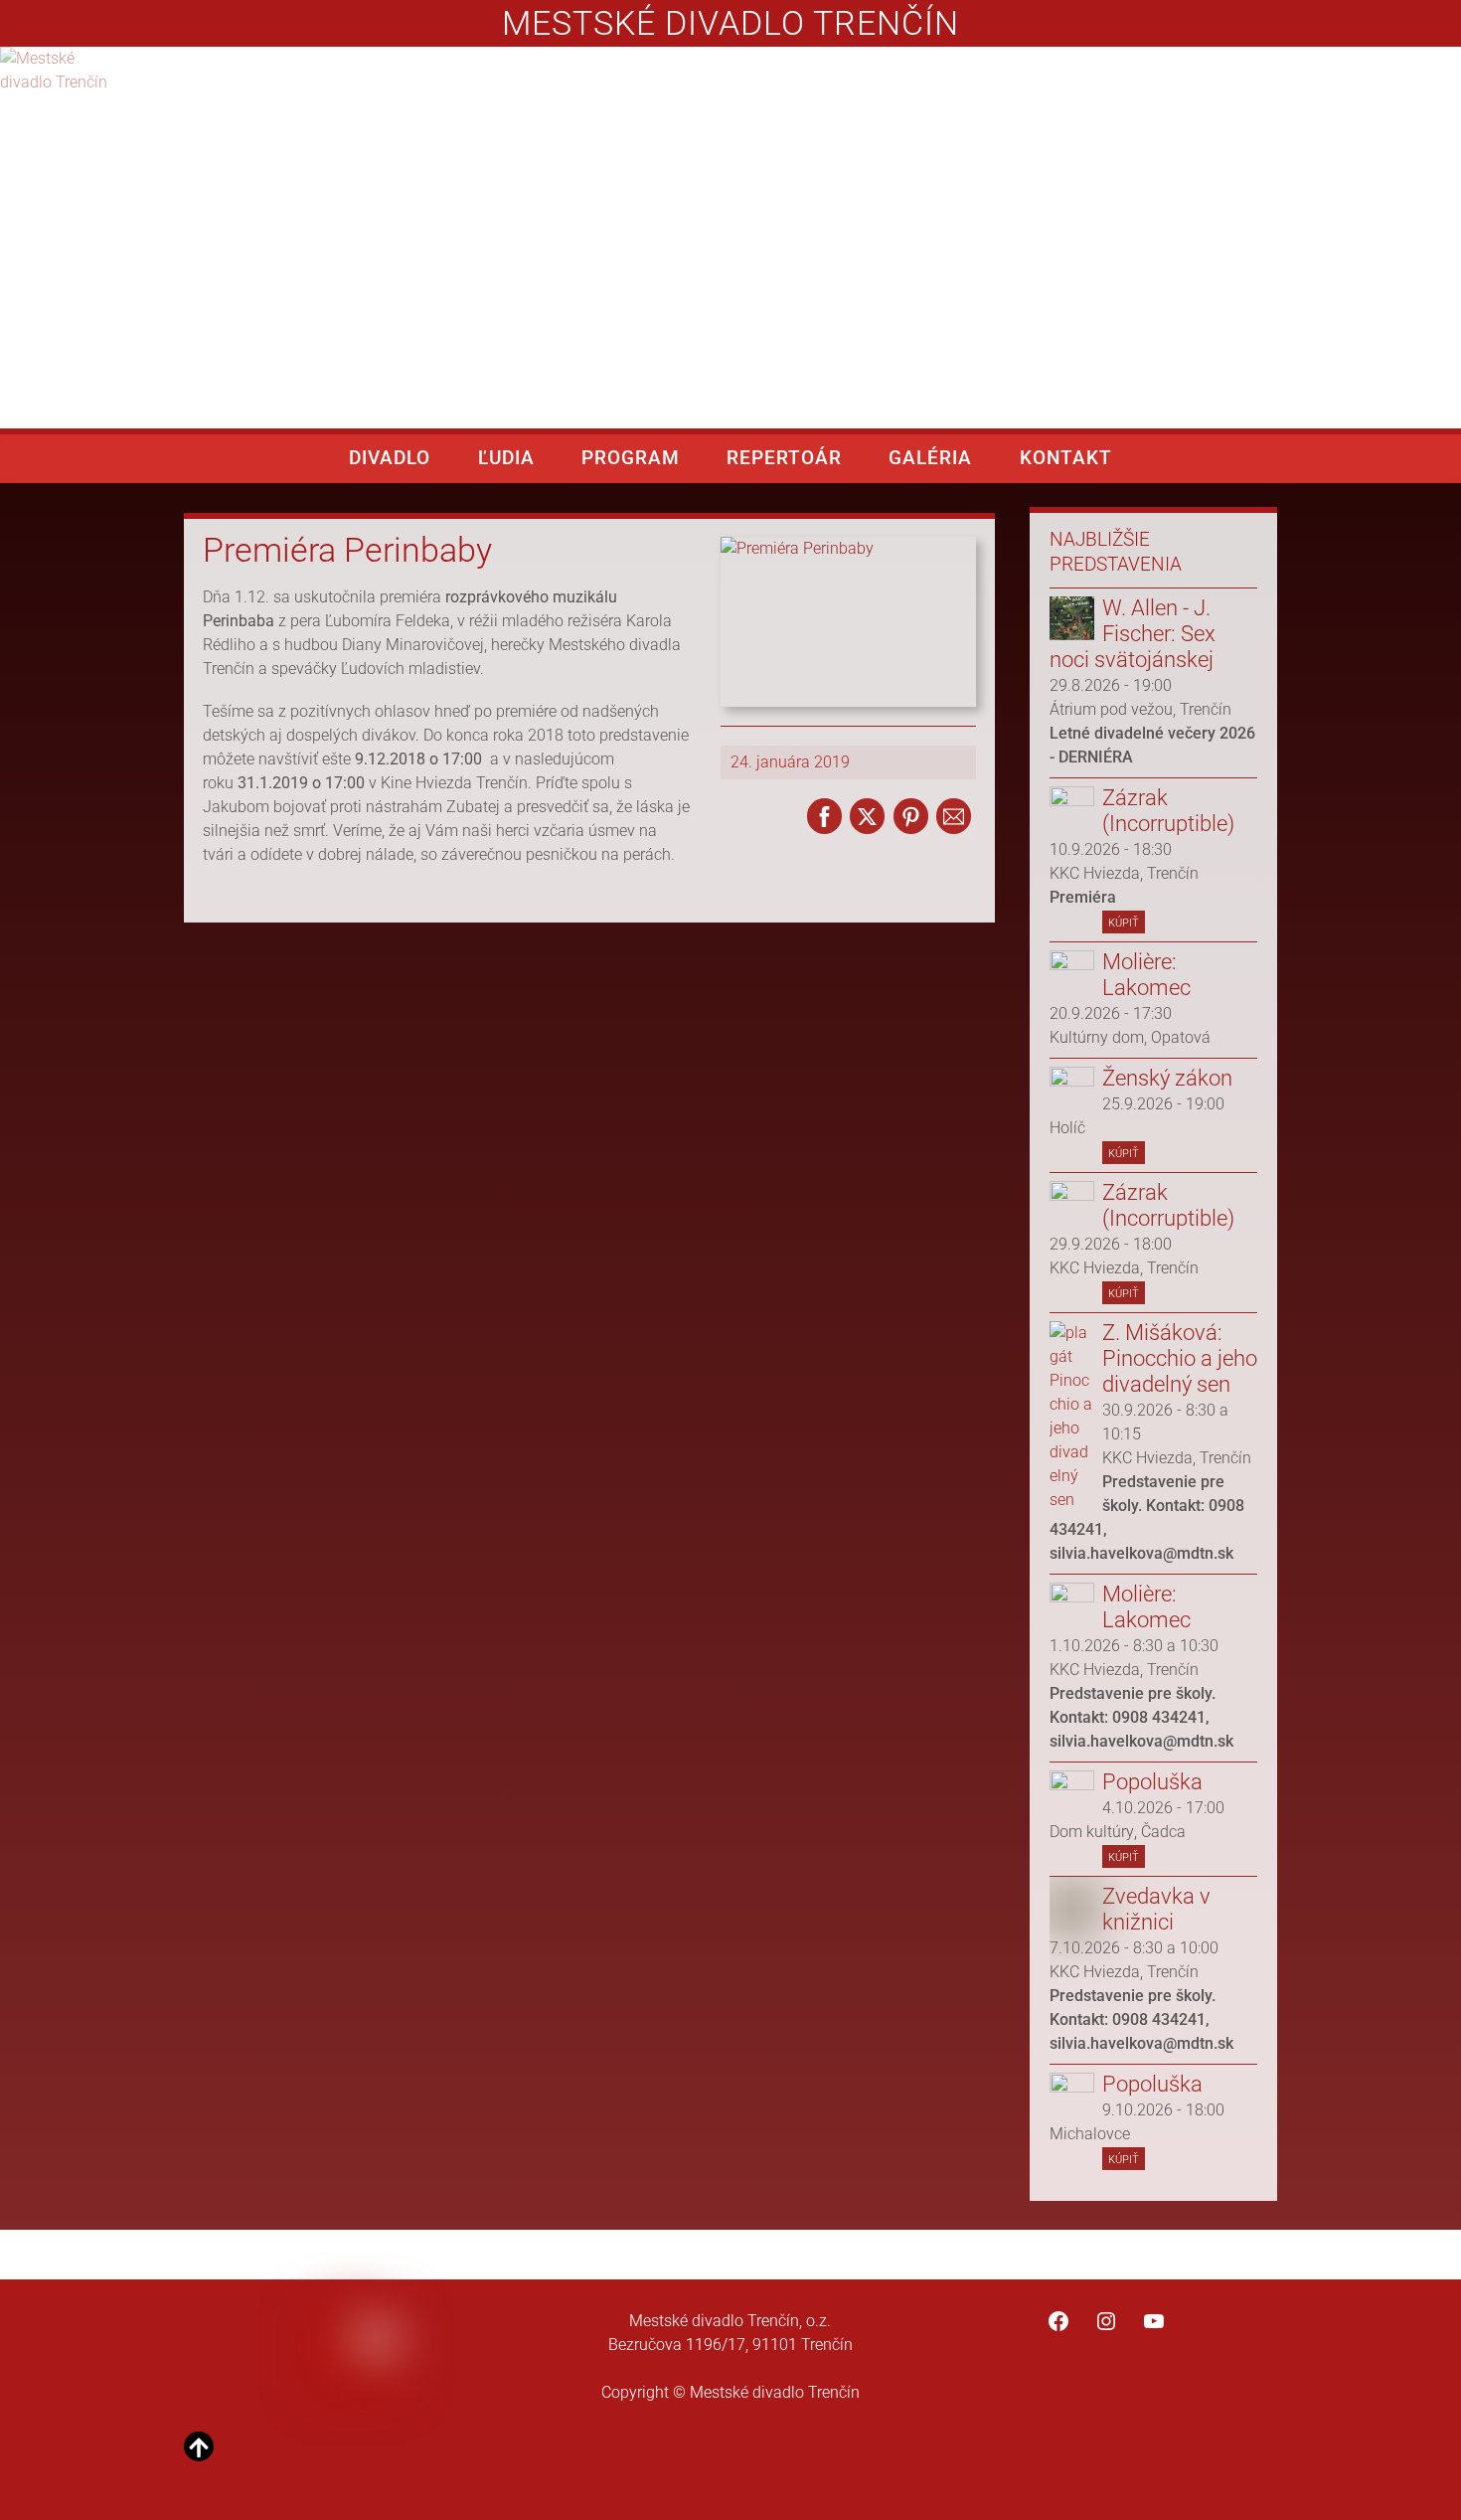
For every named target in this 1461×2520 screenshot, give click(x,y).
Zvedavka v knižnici (1156, 1909)
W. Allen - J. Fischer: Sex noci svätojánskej (1132, 634)
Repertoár (784, 458)
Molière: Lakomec (1146, 975)
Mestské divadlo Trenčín (730, 23)
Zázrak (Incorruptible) (1168, 811)
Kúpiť (1124, 921)
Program (631, 458)
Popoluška (1152, 1782)
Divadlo (390, 458)
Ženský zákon (1167, 1078)
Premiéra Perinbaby (347, 550)
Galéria (930, 458)
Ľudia (506, 458)
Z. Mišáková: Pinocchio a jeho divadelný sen (1180, 1358)
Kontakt (1066, 458)
